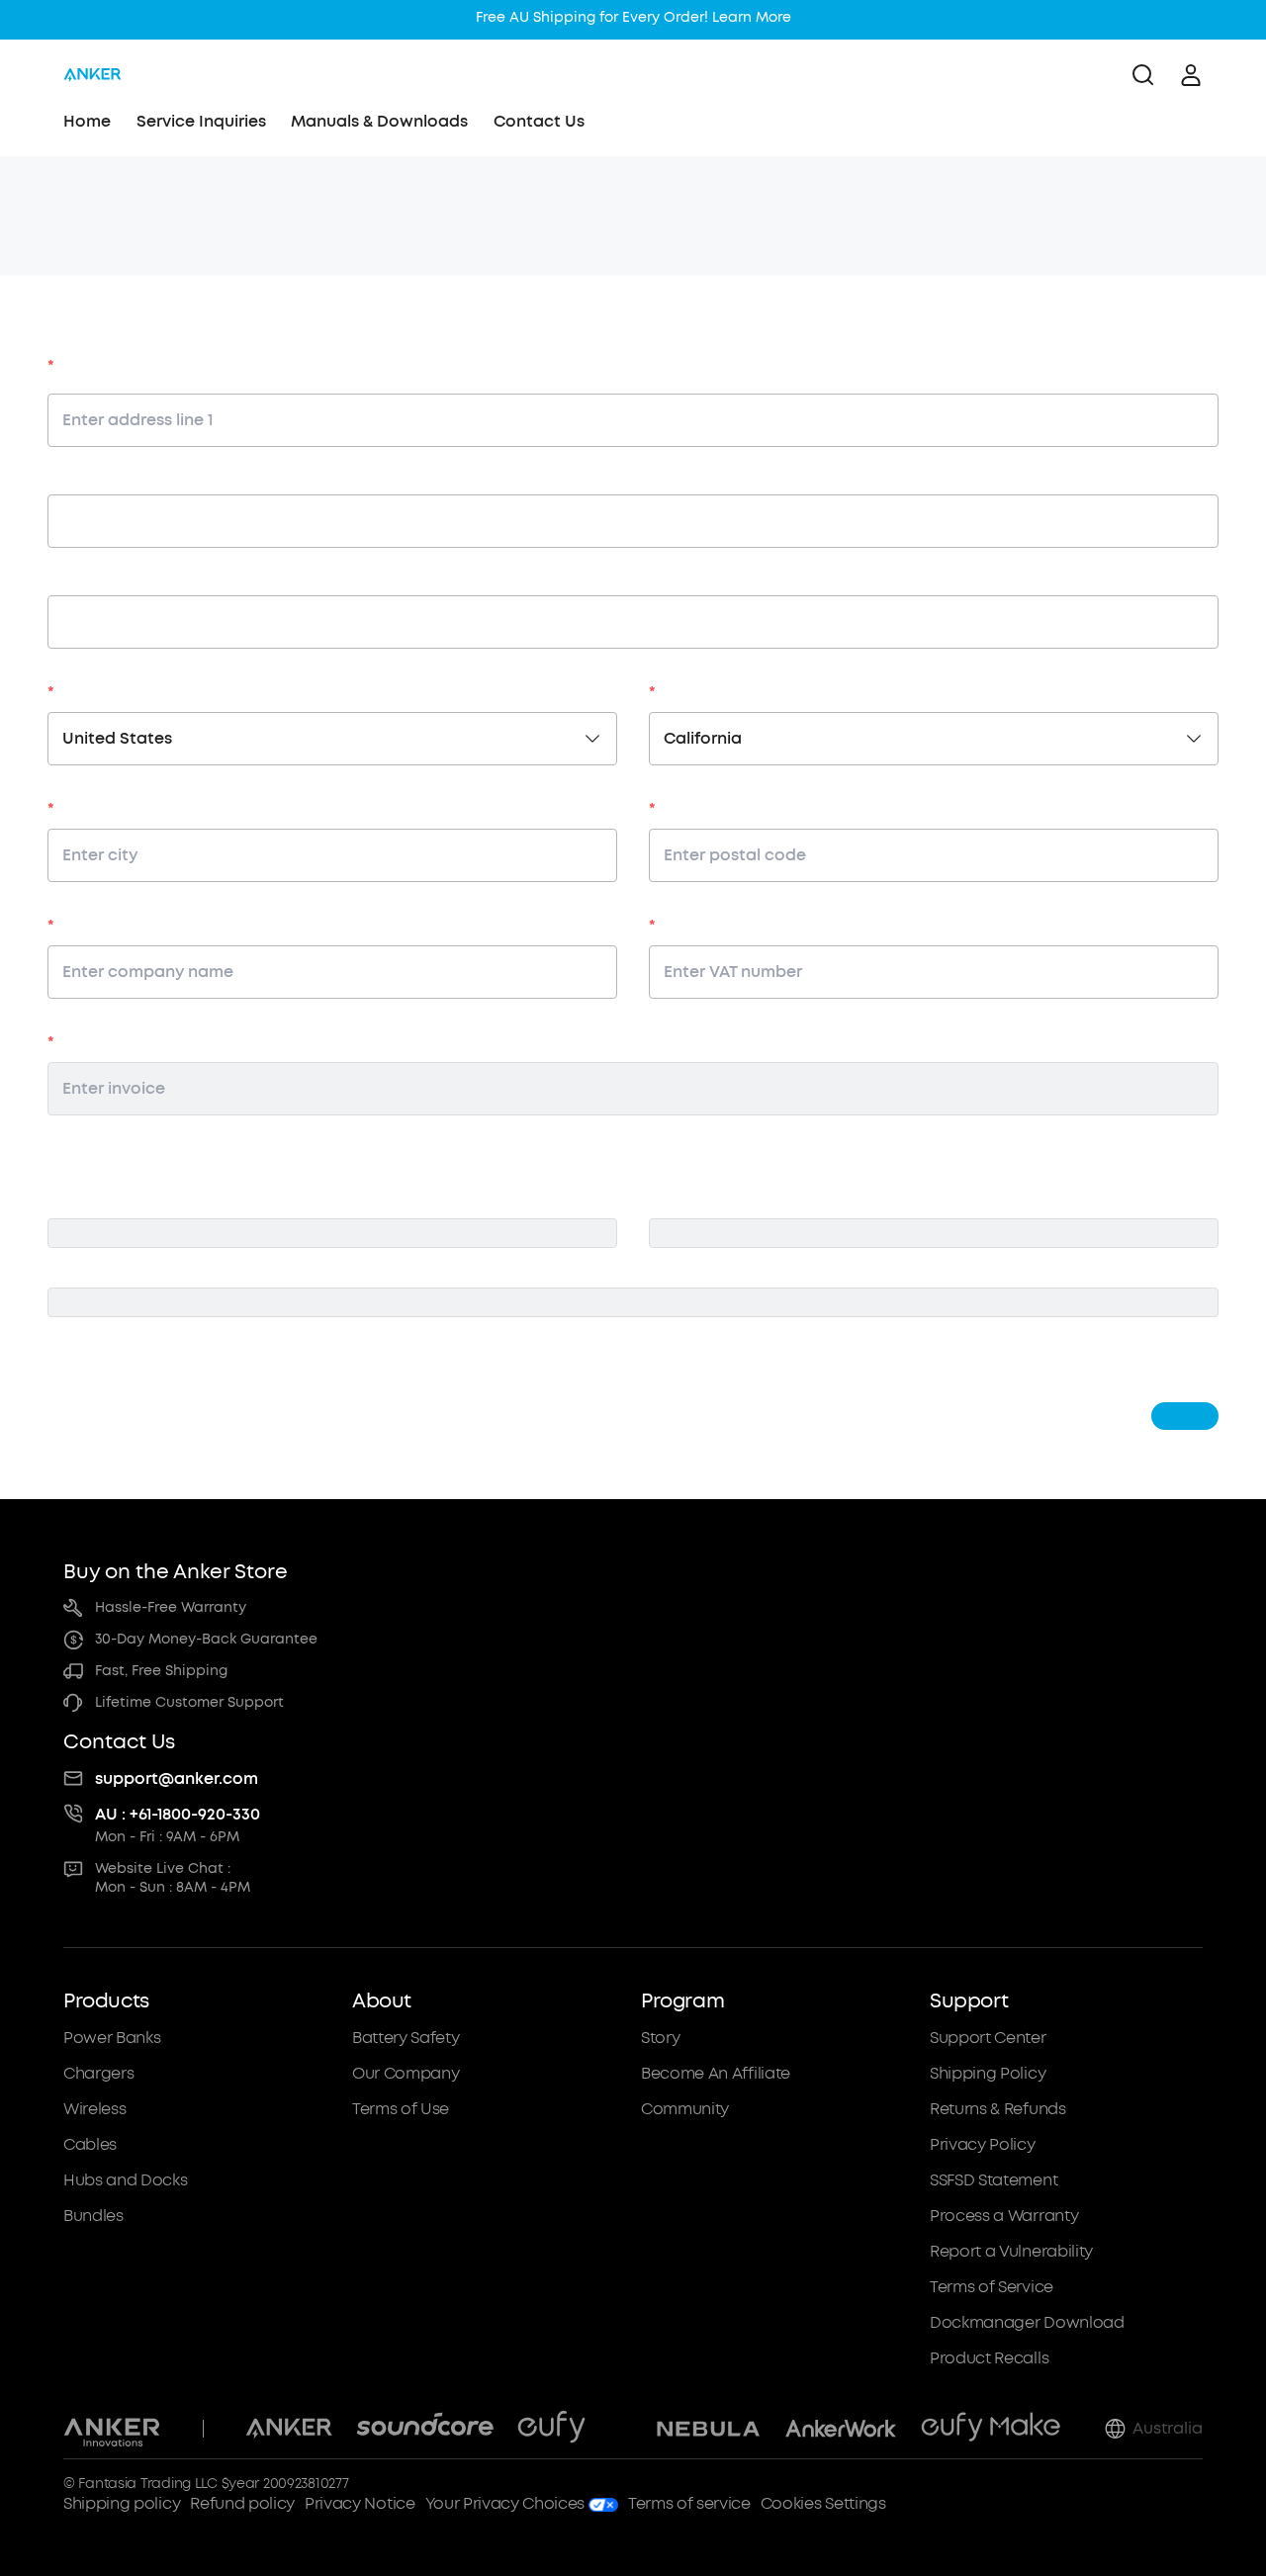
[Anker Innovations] (112, 2429)
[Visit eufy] (551, 2429)
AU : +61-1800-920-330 (178, 1814)
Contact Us (539, 121)
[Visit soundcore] (425, 2429)
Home (87, 121)
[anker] (92, 75)
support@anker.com (177, 1778)
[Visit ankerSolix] (621, 2429)
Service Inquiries (201, 121)
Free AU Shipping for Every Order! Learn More (633, 17)
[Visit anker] (289, 2429)
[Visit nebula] (709, 2429)
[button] (200, 2179)
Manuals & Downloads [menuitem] (379, 121)
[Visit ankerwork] (841, 2429)
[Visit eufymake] (991, 2429)
